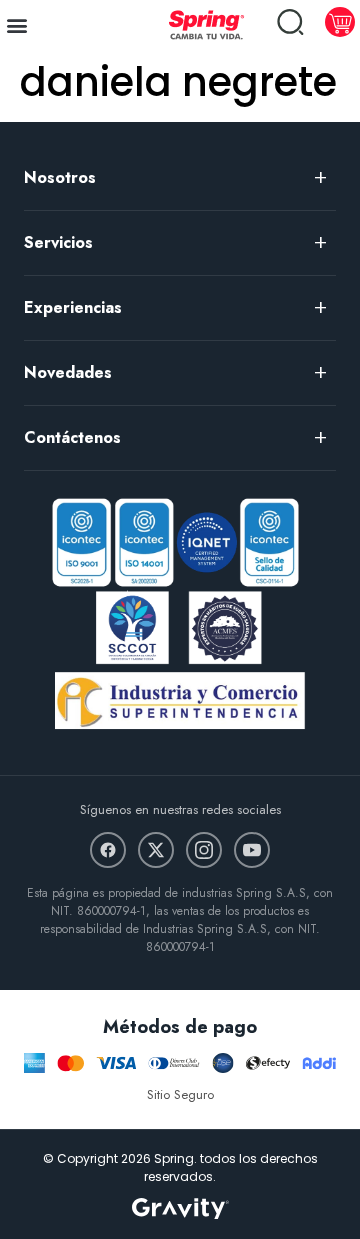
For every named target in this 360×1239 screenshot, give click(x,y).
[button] (16, 24)
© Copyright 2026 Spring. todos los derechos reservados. (180, 1167)
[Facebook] (108, 850)
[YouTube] (252, 850)
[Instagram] (204, 850)
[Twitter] (156, 850)
